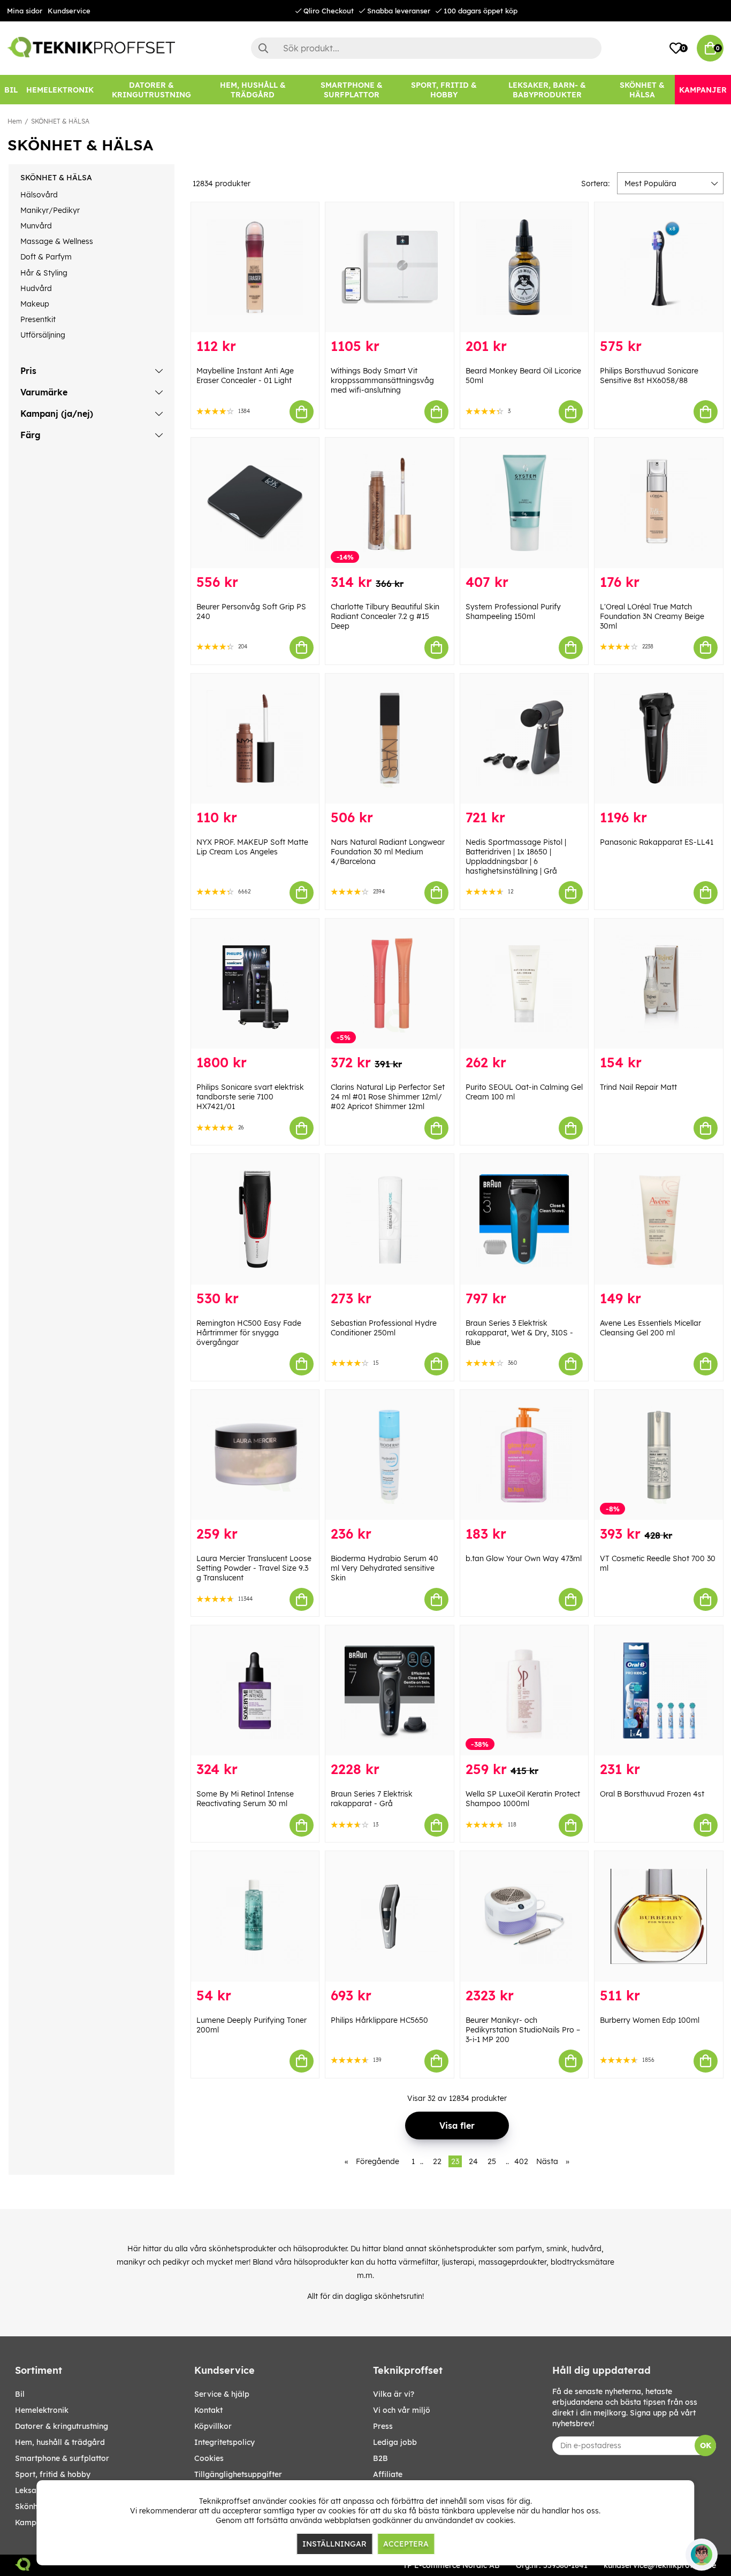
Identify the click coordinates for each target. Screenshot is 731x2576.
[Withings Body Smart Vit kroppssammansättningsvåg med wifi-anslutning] (390, 267)
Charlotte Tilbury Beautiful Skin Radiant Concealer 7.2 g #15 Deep (385, 616)
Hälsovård (39, 195)
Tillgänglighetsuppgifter (238, 2474)
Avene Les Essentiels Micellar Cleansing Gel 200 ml (650, 1328)
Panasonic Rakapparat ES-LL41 (657, 842)
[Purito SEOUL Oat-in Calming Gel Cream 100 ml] (524, 984)
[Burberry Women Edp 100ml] (659, 1916)
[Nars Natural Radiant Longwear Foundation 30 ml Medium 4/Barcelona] (390, 739)
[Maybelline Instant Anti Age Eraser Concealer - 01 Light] (255, 267)
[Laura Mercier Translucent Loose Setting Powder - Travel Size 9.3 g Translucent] (255, 1455)
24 (473, 2161)
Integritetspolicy (224, 2442)
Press (383, 2426)
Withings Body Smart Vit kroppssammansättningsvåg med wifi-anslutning (382, 380)
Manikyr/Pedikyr (50, 210)
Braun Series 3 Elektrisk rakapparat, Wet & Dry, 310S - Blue (519, 1333)
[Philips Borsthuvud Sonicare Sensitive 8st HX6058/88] (659, 267)
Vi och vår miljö (402, 2410)
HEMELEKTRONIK (42, 2410)
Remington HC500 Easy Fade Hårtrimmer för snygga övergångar (249, 1333)
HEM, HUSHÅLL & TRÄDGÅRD (60, 2442)
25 (492, 2161)
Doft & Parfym (46, 257)
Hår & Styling (44, 273)
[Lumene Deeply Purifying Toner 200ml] (255, 1916)
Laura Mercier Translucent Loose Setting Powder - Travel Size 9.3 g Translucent (254, 1568)
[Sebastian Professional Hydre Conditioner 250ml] (390, 1219)
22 (437, 2161)
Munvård (36, 226)
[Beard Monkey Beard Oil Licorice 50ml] (524, 267)
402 (521, 2161)
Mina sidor (25, 11)
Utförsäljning (43, 335)
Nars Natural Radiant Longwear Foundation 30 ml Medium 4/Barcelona (388, 852)
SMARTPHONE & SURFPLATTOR (62, 2458)
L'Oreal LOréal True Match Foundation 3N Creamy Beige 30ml (652, 616)
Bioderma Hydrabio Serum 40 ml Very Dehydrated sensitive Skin (384, 1568)
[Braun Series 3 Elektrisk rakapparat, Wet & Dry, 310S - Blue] (524, 1219)
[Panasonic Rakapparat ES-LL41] (659, 739)
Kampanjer (35, 2523)
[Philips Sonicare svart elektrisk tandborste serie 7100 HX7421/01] (255, 984)
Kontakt (208, 2410)
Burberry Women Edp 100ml (650, 2020)
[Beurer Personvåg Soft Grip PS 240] (255, 503)
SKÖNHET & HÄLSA (60, 121)
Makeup (35, 304)
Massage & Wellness (57, 241)
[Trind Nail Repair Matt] (659, 984)
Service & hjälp (222, 2394)
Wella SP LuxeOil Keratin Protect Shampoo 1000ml (523, 1799)
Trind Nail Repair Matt (638, 1087)
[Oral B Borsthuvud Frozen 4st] (659, 1690)
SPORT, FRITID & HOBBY (53, 2474)
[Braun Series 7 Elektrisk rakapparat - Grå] (390, 1690)
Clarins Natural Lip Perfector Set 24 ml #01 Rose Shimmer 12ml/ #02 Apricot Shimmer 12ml (388, 1097)
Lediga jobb (395, 2442)
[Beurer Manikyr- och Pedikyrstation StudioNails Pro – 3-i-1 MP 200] (524, 1916)
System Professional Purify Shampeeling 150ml (513, 611)
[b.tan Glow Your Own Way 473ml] (524, 1455)
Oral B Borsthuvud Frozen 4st (652, 1794)
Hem (15, 121)
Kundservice (69, 11)
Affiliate (388, 2474)
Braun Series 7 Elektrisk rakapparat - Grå (372, 1799)
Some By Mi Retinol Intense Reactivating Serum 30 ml (245, 1799)
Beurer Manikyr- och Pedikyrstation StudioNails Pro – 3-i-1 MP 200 (523, 2030)
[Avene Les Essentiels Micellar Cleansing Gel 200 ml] (659, 1219)
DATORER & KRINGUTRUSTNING (62, 2426)
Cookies (209, 2458)
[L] (659, 503)
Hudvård (36, 288)
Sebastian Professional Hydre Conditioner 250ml (384, 1328)
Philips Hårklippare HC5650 (379, 2020)
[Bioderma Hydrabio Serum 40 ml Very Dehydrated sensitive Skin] (390, 1455)
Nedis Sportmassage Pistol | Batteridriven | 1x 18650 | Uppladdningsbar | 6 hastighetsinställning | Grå (516, 857)
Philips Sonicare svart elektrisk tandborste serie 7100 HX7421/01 (250, 1097)
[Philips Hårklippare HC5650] (390, 1916)
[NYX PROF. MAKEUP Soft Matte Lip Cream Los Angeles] (255, 739)
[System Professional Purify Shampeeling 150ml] (524, 503)
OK (706, 2445)
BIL (20, 2394)
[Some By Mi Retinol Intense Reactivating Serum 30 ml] (255, 1690)
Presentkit (38, 319)
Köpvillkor (213, 2426)
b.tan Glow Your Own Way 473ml (524, 1558)
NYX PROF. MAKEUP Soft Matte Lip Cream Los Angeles (252, 847)
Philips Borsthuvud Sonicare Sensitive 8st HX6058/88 (649, 376)
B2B (380, 2458)
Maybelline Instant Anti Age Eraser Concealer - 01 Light (245, 376)
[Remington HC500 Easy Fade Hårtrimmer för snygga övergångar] (255, 1219)
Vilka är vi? (394, 2394)
